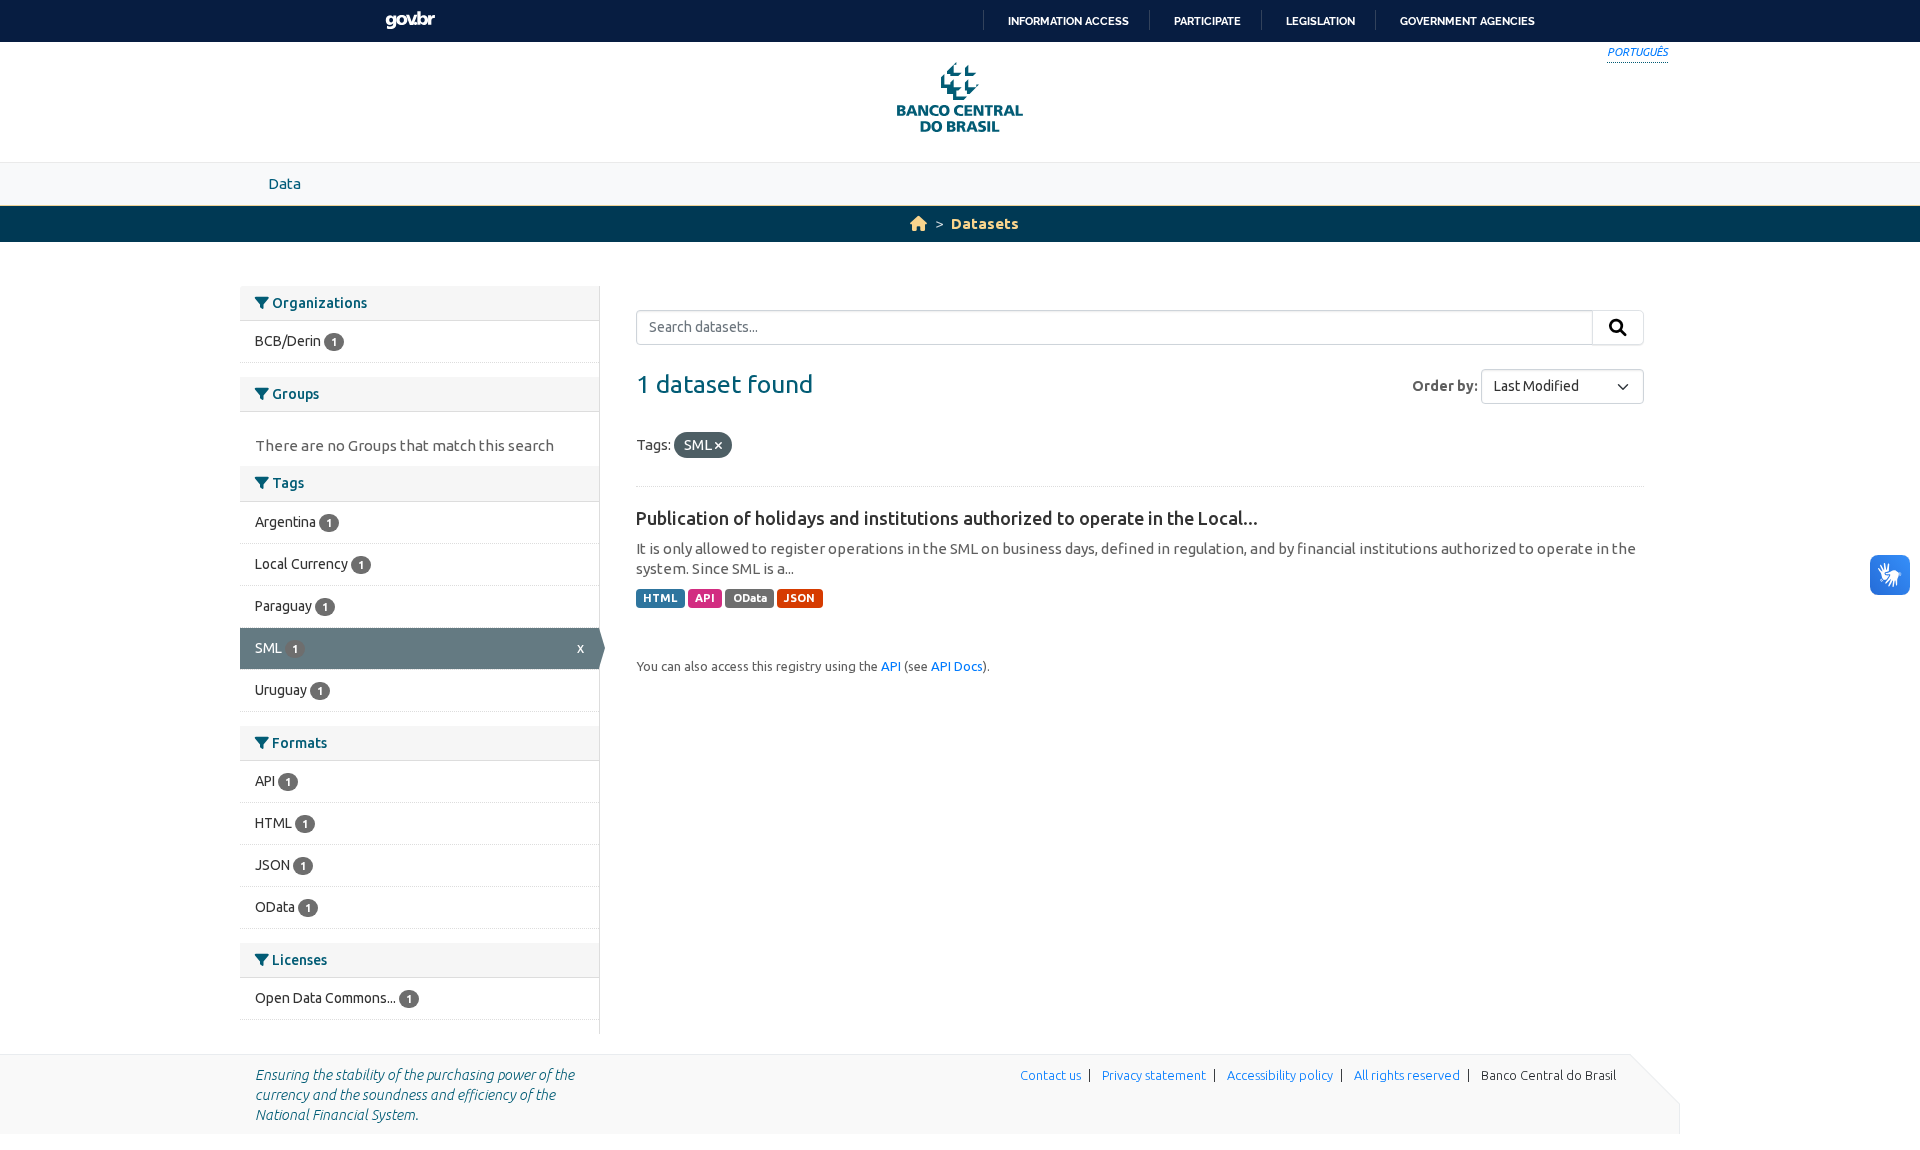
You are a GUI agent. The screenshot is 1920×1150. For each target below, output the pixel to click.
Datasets (985, 223)
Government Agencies (1467, 21)
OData (750, 598)
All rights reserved (1407, 1075)
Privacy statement (1154, 1075)
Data (284, 183)
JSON (799, 598)
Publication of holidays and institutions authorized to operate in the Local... (947, 518)
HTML (660, 598)
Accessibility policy (1280, 1075)
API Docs (957, 666)
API (705, 598)
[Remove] (718, 446)
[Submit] (1618, 328)
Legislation (1320, 21)
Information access (1068, 21)
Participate (1207, 21)
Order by (1443, 386)
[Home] (918, 223)
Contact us (1050, 1075)
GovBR (410, 20)
